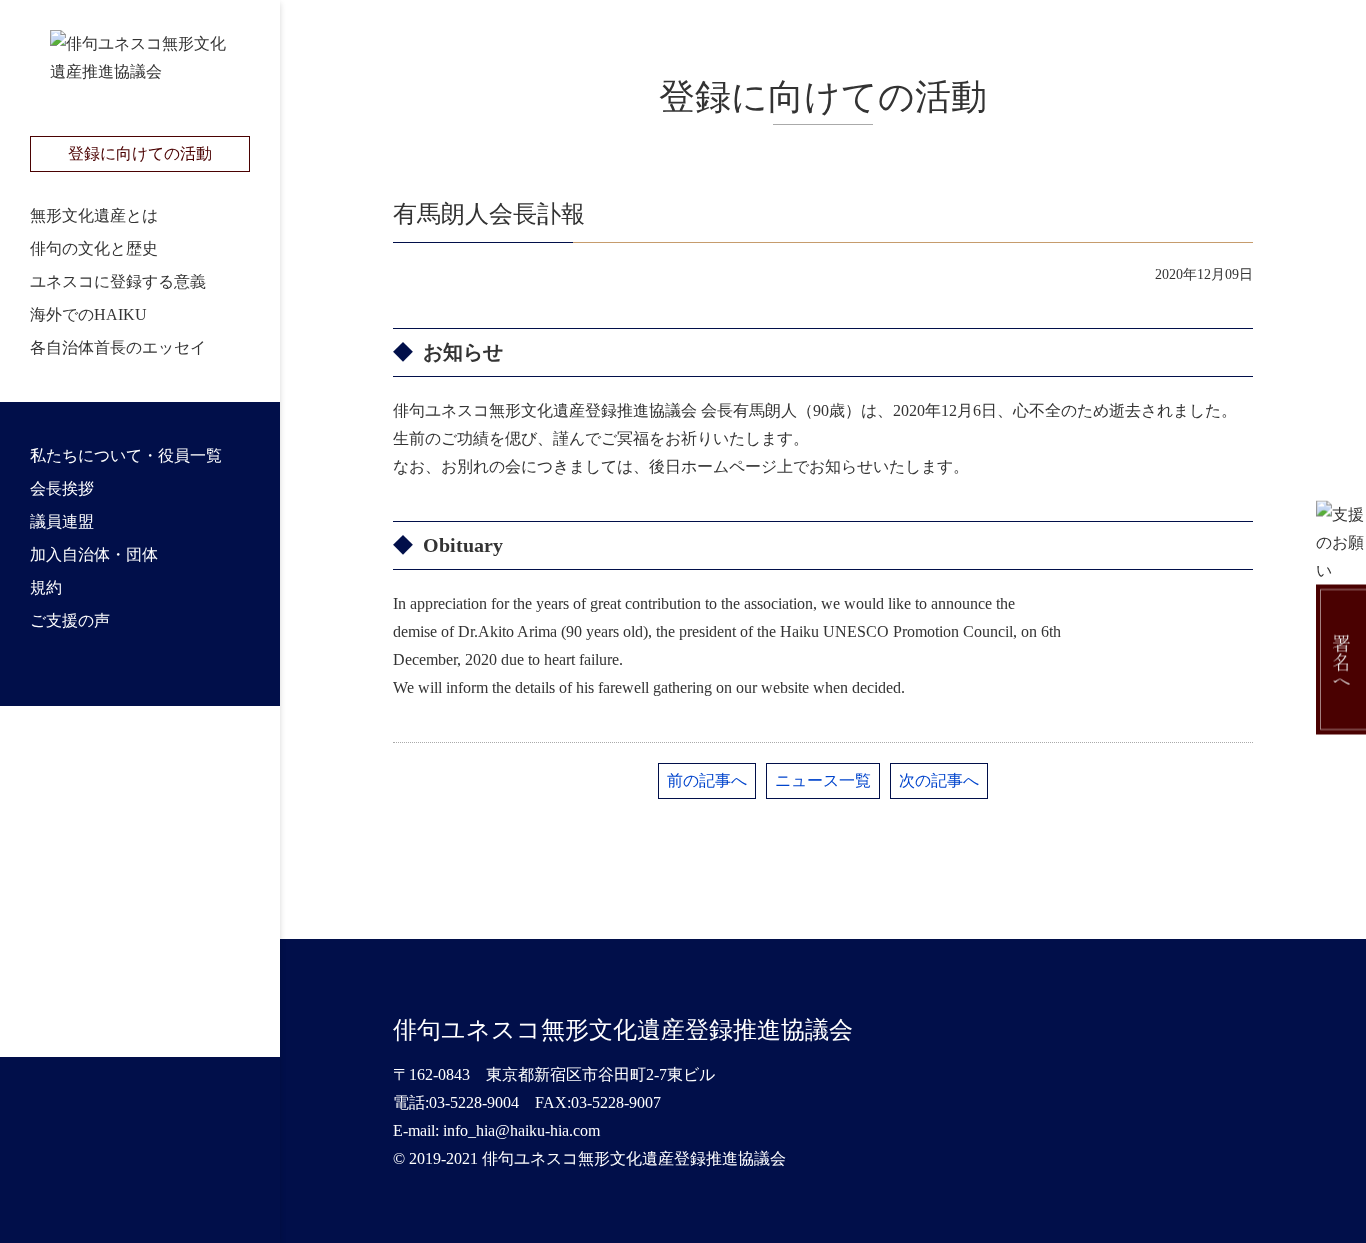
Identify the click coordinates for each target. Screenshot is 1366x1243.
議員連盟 (62, 521)
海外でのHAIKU (88, 314)
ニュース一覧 (823, 780)
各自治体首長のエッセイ (118, 347)
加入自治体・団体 (94, 554)
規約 (46, 587)
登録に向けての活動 (140, 153)
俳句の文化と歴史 (94, 248)
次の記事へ (939, 780)
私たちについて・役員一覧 (126, 455)
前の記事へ (707, 780)
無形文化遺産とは (94, 215)
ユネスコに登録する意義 (118, 281)
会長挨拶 (62, 488)
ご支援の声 (70, 620)
